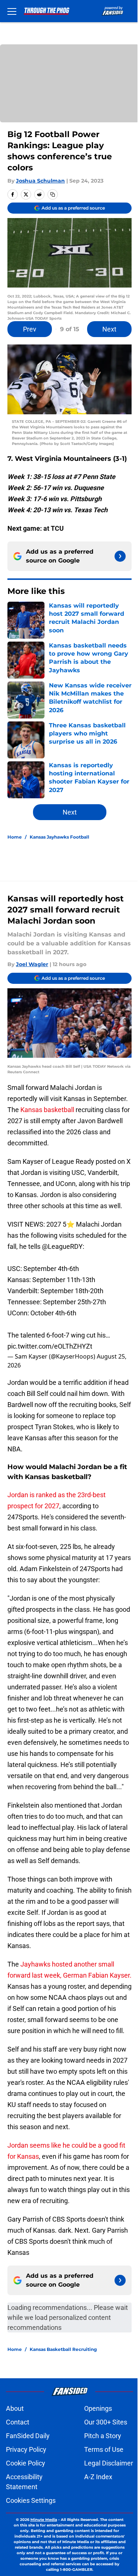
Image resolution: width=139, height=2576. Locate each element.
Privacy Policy (26, 2449)
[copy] (53, 194)
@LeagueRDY (62, 1246)
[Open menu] (12, 11)
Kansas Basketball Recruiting (63, 2349)
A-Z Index (98, 2477)
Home (15, 837)
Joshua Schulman (40, 181)
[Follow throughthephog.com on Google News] (120, 556)
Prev (30, 329)
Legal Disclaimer (109, 2463)
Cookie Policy (26, 2463)
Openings (98, 2408)
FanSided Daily (28, 2436)
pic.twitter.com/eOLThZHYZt (50, 1346)
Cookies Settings (31, 2500)
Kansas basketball (47, 1110)
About (15, 2408)
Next (109, 329)
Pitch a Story (103, 2436)
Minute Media (44, 2520)
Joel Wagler (32, 964)
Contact (18, 2422)
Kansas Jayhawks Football (59, 837)
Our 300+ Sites (106, 2422)
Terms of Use (104, 2449)
